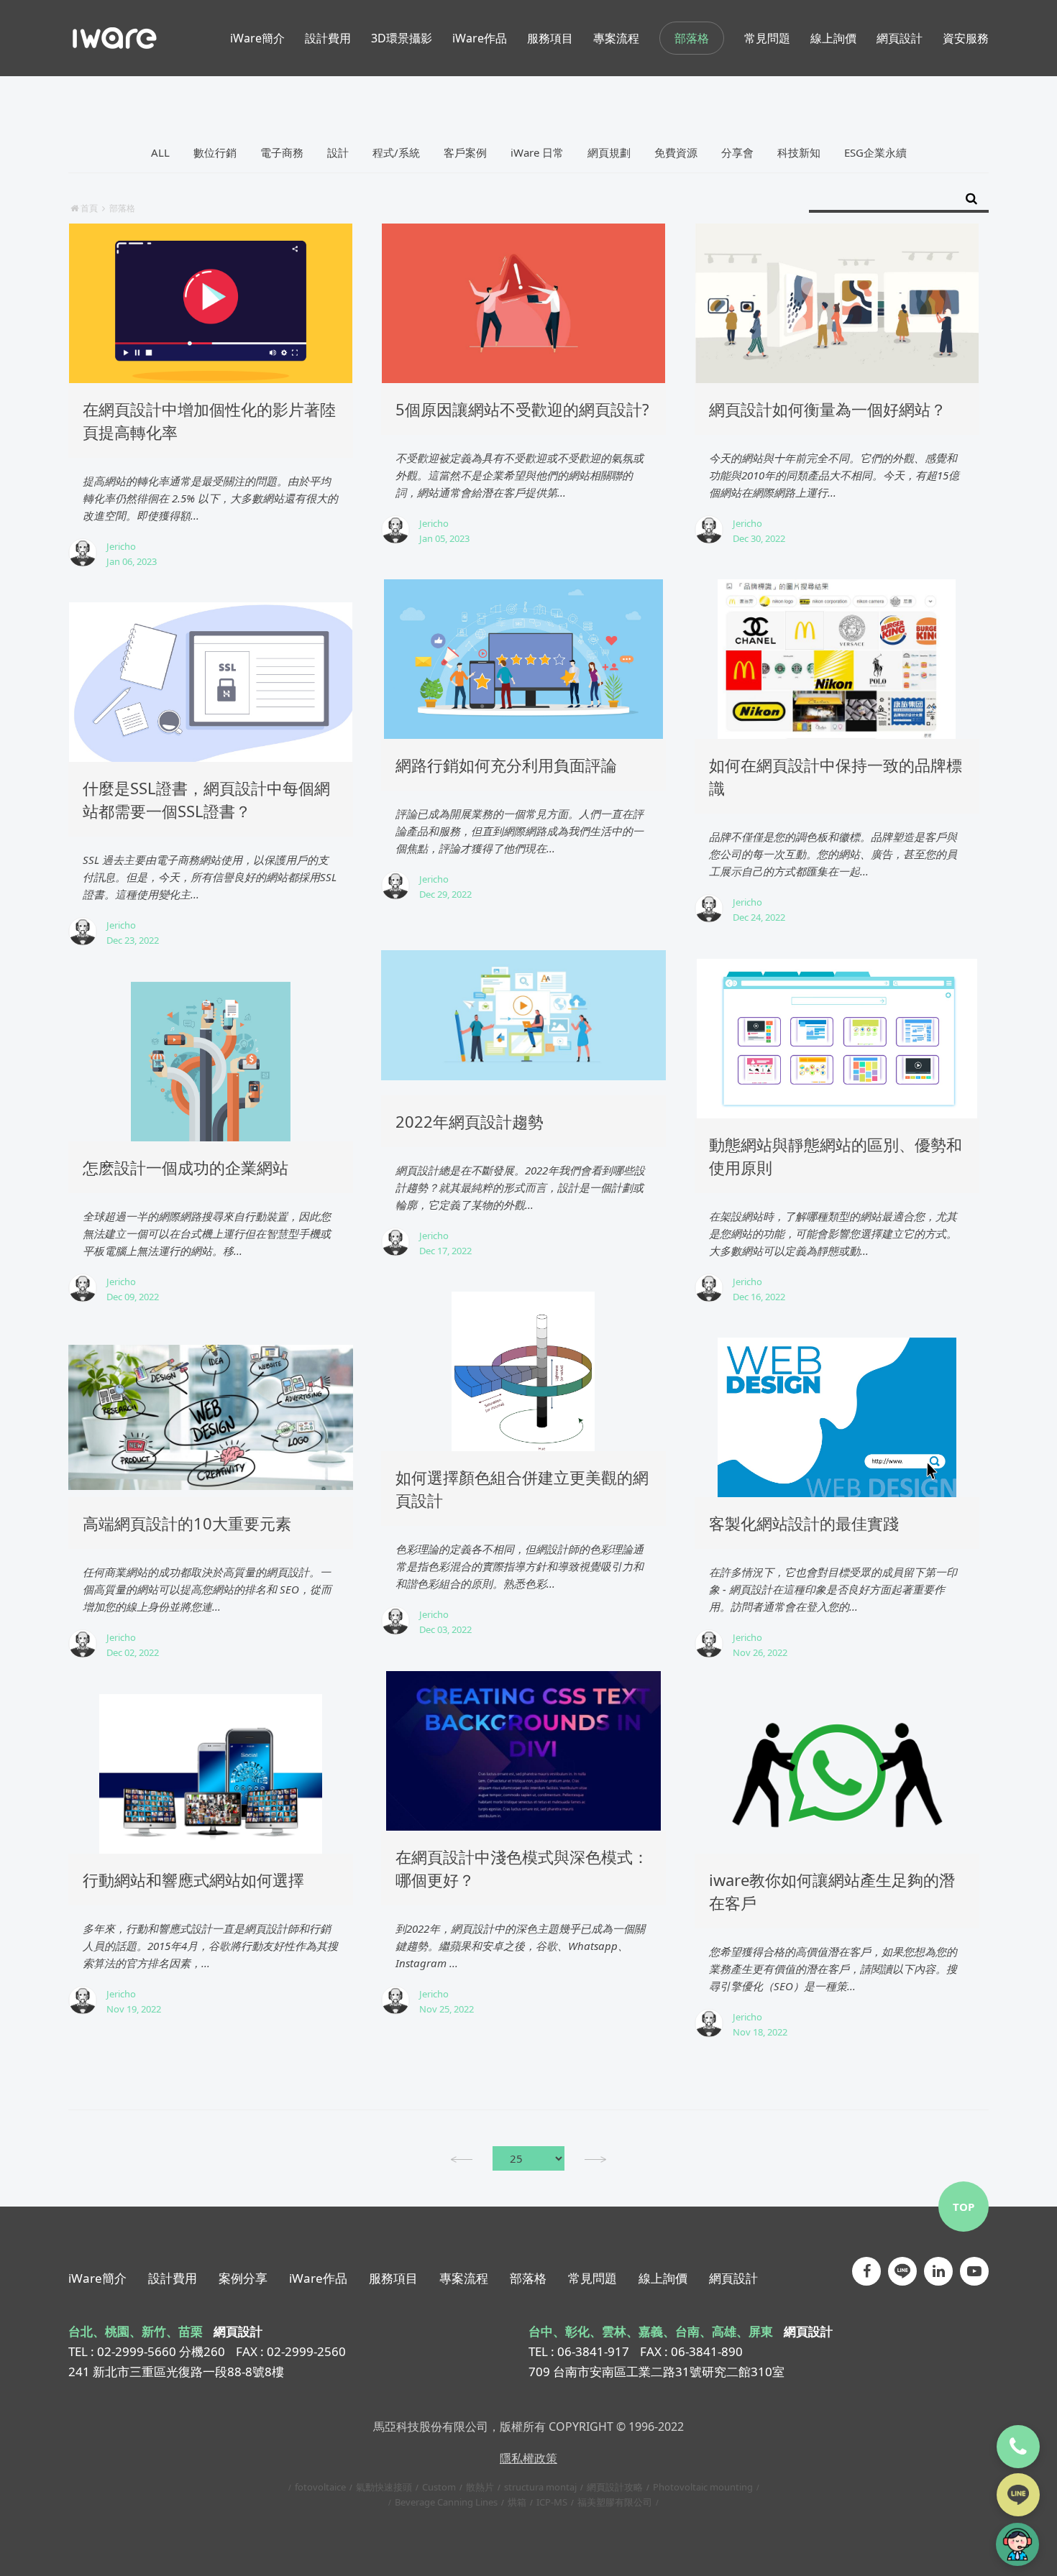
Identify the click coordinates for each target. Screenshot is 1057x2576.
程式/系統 (396, 152)
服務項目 (393, 2278)
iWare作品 (318, 2278)
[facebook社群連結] (866, 2271)
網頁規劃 (609, 152)
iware (115, 38)
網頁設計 (733, 2278)
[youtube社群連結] (974, 2271)
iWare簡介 (97, 2278)
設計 (338, 152)
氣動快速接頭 (384, 2487)
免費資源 (676, 152)
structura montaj (540, 2487)
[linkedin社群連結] (938, 2271)
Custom (439, 2487)
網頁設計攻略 (615, 2487)
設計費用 (173, 2278)
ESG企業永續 (875, 152)
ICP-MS (552, 2502)
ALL (160, 152)
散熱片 (480, 2487)
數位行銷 (215, 152)
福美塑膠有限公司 (615, 2502)
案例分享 (243, 2278)
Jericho (121, 546)
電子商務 (282, 152)
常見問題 (592, 2278)
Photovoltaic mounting (703, 2487)
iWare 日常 (537, 152)
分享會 (737, 152)
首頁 (89, 208)
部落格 (692, 38)
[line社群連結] (902, 2271)
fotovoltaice (320, 2487)
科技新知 (799, 152)
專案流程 (464, 2278)
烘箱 (517, 2502)
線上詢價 (663, 2278)
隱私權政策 (528, 2458)
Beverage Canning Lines (446, 2502)
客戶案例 (465, 152)
